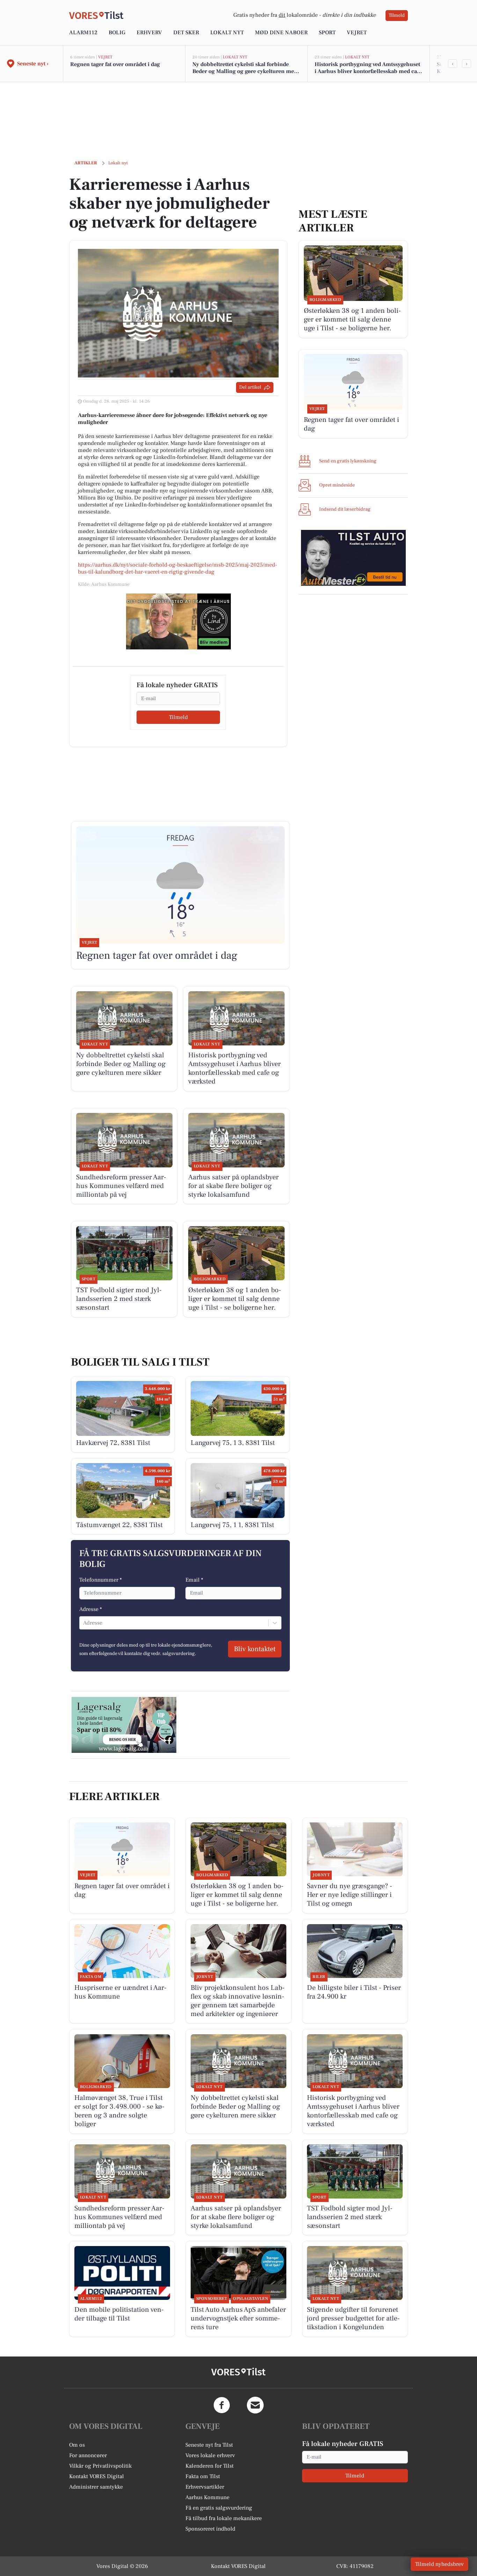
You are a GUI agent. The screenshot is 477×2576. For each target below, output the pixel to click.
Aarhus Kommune (207, 2497)
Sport (327, 33)
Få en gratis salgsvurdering (219, 2508)
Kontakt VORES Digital (97, 2476)
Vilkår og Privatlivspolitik (100, 2466)
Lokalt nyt (227, 33)
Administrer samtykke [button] (96, 2487)
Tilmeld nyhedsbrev (439, 2564)
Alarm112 (83, 33)
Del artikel (250, 387)
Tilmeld (397, 15)
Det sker (186, 33)
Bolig (117, 33)
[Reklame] (178, 621)
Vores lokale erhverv (210, 2455)
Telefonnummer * (101, 1580)
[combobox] (84, 1623)
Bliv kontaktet (255, 1649)
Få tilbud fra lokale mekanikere (224, 2518)
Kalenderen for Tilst (210, 2466)
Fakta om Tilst (203, 2476)
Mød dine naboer (281, 33)
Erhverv (149, 33)
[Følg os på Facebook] (222, 2405)
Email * (194, 1580)
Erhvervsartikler (205, 2487)
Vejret (357, 33)
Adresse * (91, 1609)
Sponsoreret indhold (210, 2529)
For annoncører (88, 2455)
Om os (77, 2445)
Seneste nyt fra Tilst (209, 2445)
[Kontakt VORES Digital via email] (255, 2405)
